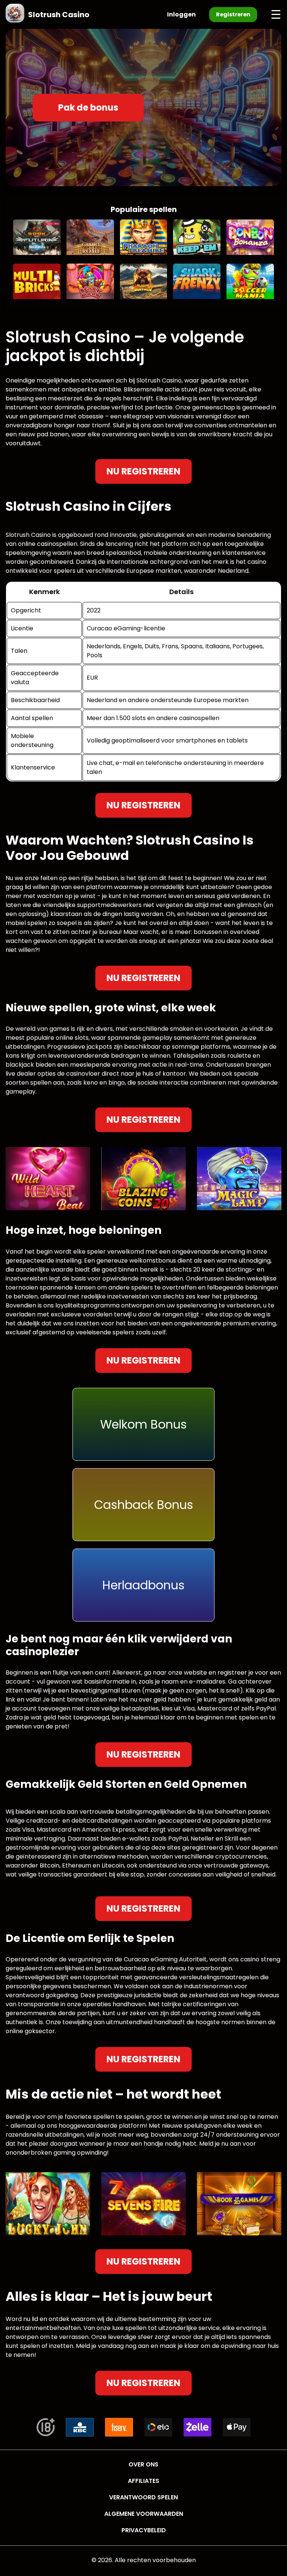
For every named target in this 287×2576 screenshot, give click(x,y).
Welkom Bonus (143, 1424)
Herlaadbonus (143, 1585)
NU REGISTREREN (143, 471)
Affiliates (143, 2481)
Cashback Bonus (144, 1505)
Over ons (143, 2464)
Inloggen (181, 14)
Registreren (233, 14)
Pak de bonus (88, 107)
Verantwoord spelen (143, 2497)
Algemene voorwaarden (144, 2514)
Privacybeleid (144, 2530)
